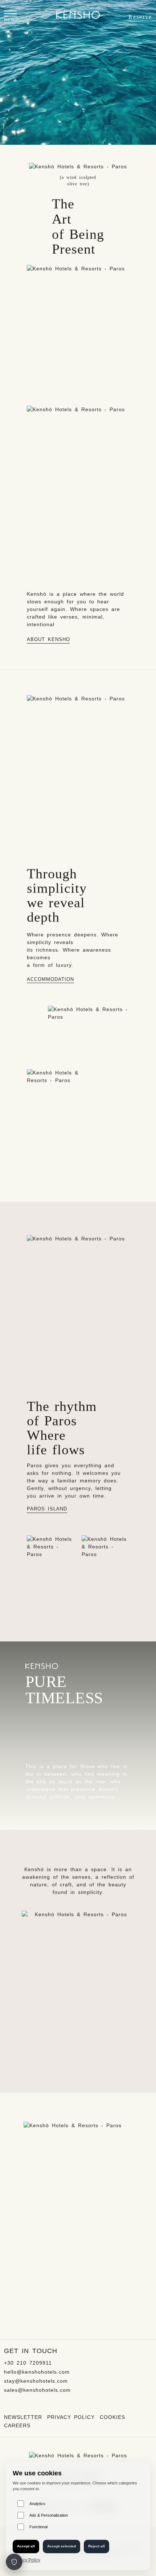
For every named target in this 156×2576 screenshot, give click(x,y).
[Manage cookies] (14, 2562)
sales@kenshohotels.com (37, 2390)
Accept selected (61, 2546)
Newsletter (23, 2417)
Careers (17, 2425)
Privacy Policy (71, 2417)
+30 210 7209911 (28, 2363)
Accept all (26, 2546)
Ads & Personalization (49, 2515)
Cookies (112, 2417)
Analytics (37, 2504)
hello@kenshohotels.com (37, 2372)
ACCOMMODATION (50, 979)
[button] (11, 17)
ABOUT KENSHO (48, 640)
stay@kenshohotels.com (36, 2381)
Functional (38, 2527)
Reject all (97, 2546)
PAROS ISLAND (47, 1509)
